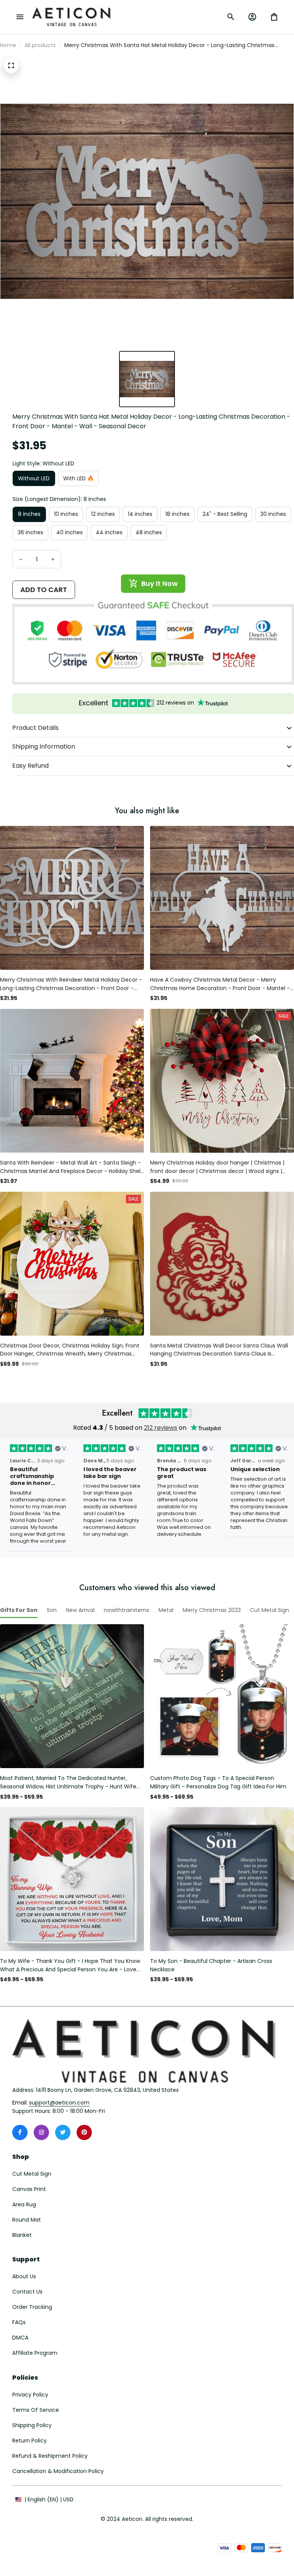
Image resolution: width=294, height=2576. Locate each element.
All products (40, 45)
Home (8, 45)
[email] (59, 2103)
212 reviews (161, 1428)
